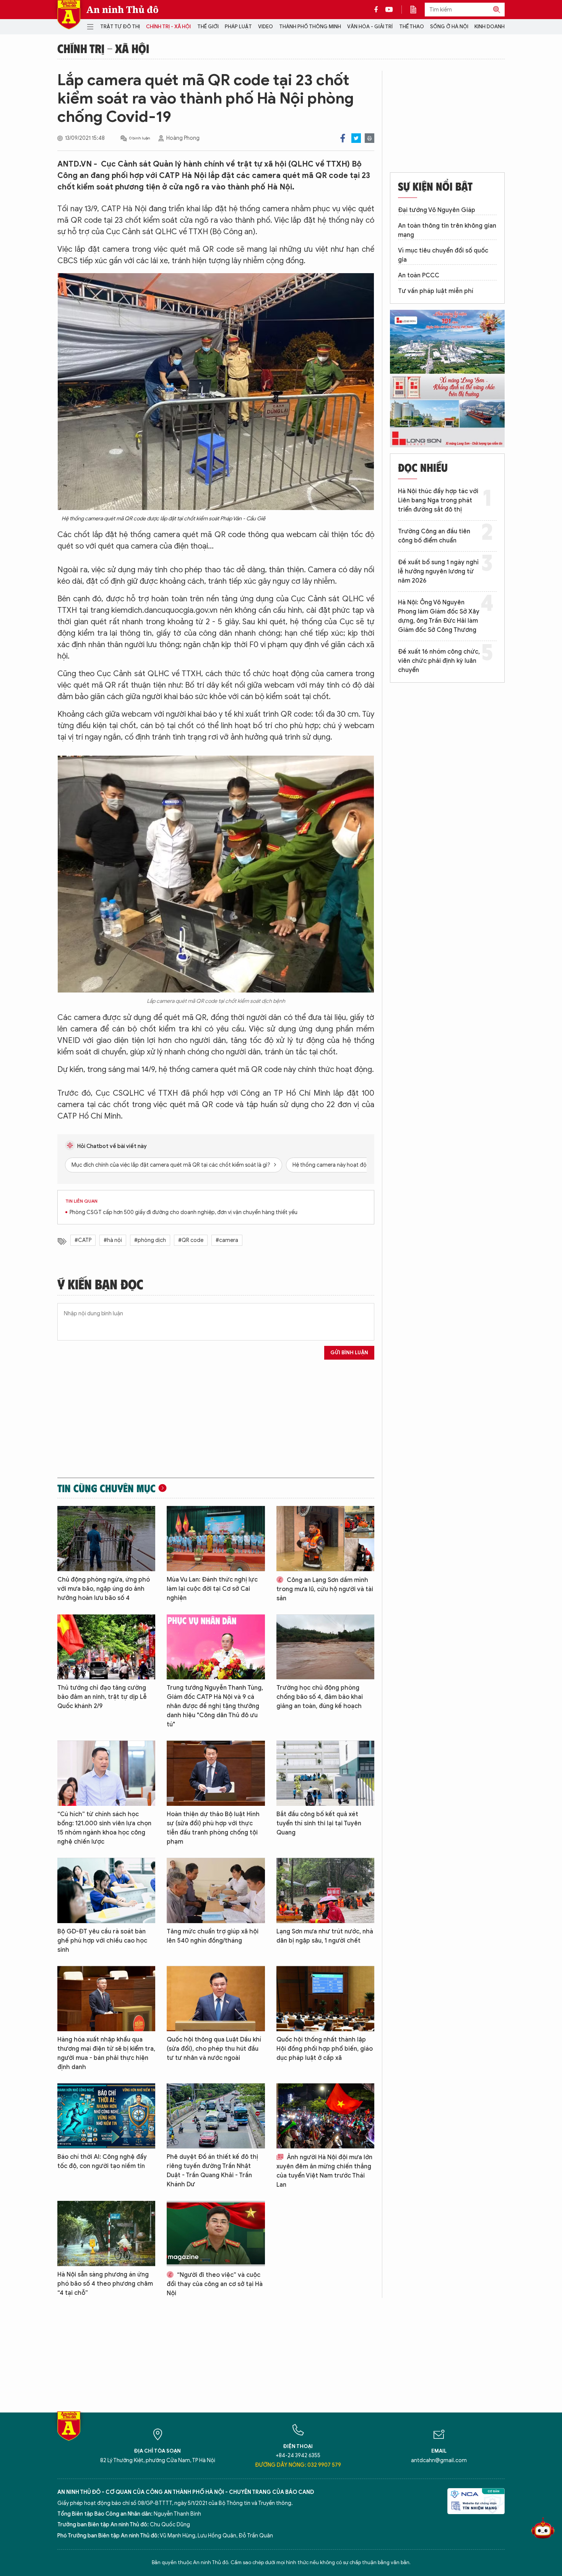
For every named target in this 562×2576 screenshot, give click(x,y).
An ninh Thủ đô (123, 10)
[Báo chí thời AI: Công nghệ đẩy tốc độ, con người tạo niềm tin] (106, 2116)
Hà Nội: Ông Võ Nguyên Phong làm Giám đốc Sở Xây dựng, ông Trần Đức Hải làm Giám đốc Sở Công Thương (439, 616)
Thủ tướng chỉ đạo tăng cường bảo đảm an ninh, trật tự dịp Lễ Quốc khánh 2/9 (102, 1697)
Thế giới (208, 27)
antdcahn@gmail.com (439, 2460)
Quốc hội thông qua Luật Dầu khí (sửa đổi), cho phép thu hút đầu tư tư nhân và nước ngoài (214, 2049)
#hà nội (113, 1240)
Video (266, 27)
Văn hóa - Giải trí (370, 27)
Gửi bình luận (349, 1353)
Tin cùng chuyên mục (106, 1488)
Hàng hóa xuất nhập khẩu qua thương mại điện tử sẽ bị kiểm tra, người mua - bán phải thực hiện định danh (106, 2053)
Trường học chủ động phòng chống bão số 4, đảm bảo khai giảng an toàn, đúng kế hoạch (320, 1697)
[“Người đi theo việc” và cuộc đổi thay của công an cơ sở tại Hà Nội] (216, 2234)
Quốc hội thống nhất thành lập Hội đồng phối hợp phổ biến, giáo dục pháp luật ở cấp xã (325, 2049)
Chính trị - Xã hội (168, 27)
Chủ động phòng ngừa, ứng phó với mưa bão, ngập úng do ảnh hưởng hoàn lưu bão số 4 (104, 1589)
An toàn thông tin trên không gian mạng (447, 230)
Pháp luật (238, 27)
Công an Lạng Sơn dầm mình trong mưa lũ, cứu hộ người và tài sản (325, 1589)
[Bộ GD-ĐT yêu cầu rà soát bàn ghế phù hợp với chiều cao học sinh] (106, 1890)
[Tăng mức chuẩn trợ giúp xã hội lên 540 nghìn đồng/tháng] (216, 1890)
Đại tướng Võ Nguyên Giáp (437, 210)
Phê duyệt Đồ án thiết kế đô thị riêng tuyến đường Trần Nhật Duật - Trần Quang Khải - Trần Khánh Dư (212, 2171)
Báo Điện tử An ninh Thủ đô (69, 15)
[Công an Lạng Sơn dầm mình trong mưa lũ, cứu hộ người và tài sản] (325, 1539)
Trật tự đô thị (120, 27)
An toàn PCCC (419, 275)
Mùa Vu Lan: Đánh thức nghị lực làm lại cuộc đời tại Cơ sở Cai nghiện (212, 1589)
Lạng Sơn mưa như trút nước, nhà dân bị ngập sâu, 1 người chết (325, 1936)
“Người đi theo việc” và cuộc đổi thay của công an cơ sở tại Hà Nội (215, 2284)
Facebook (343, 138)
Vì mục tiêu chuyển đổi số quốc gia (443, 255)
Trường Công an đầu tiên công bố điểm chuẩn (434, 536)
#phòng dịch (150, 1240)
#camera (227, 1240)
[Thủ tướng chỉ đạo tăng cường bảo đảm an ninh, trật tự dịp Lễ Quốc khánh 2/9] (106, 1647)
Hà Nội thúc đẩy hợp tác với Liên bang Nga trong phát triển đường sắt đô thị (438, 500)
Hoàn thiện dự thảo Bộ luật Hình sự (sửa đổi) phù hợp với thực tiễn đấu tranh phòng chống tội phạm (213, 1828)
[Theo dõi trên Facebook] (378, 10)
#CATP (83, 1240)
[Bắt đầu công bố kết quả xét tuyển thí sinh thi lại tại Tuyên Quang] (325, 1773)
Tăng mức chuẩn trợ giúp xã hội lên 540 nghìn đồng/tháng (213, 1936)
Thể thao (412, 27)
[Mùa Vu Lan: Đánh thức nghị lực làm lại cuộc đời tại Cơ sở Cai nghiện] (216, 1539)
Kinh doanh (490, 27)
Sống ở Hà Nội (449, 27)
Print (370, 138)
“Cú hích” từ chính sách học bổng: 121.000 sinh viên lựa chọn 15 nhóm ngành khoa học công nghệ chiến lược (104, 1828)
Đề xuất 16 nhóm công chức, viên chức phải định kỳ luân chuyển (439, 661)
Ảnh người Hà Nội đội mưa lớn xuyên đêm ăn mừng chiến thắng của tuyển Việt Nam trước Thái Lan (324, 2171)
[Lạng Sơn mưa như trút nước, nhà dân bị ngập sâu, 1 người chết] (325, 1890)
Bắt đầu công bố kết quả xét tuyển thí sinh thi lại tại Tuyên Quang (319, 1823)
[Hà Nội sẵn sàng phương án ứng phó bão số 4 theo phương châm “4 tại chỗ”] (106, 2234)
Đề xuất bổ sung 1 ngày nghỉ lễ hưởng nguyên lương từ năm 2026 (438, 572)
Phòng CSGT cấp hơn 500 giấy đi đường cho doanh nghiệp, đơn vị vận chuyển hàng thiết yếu (184, 1212)
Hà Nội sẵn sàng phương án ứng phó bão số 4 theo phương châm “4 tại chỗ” (105, 2284)
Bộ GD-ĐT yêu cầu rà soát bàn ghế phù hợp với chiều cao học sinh (102, 1941)
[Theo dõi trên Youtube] (389, 10)
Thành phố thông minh (310, 27)
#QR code (191, 1240)
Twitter (356, 138)
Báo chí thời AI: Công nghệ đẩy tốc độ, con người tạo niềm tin (102, 2162)
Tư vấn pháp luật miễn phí (436, 291)
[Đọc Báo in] (417, 10)
